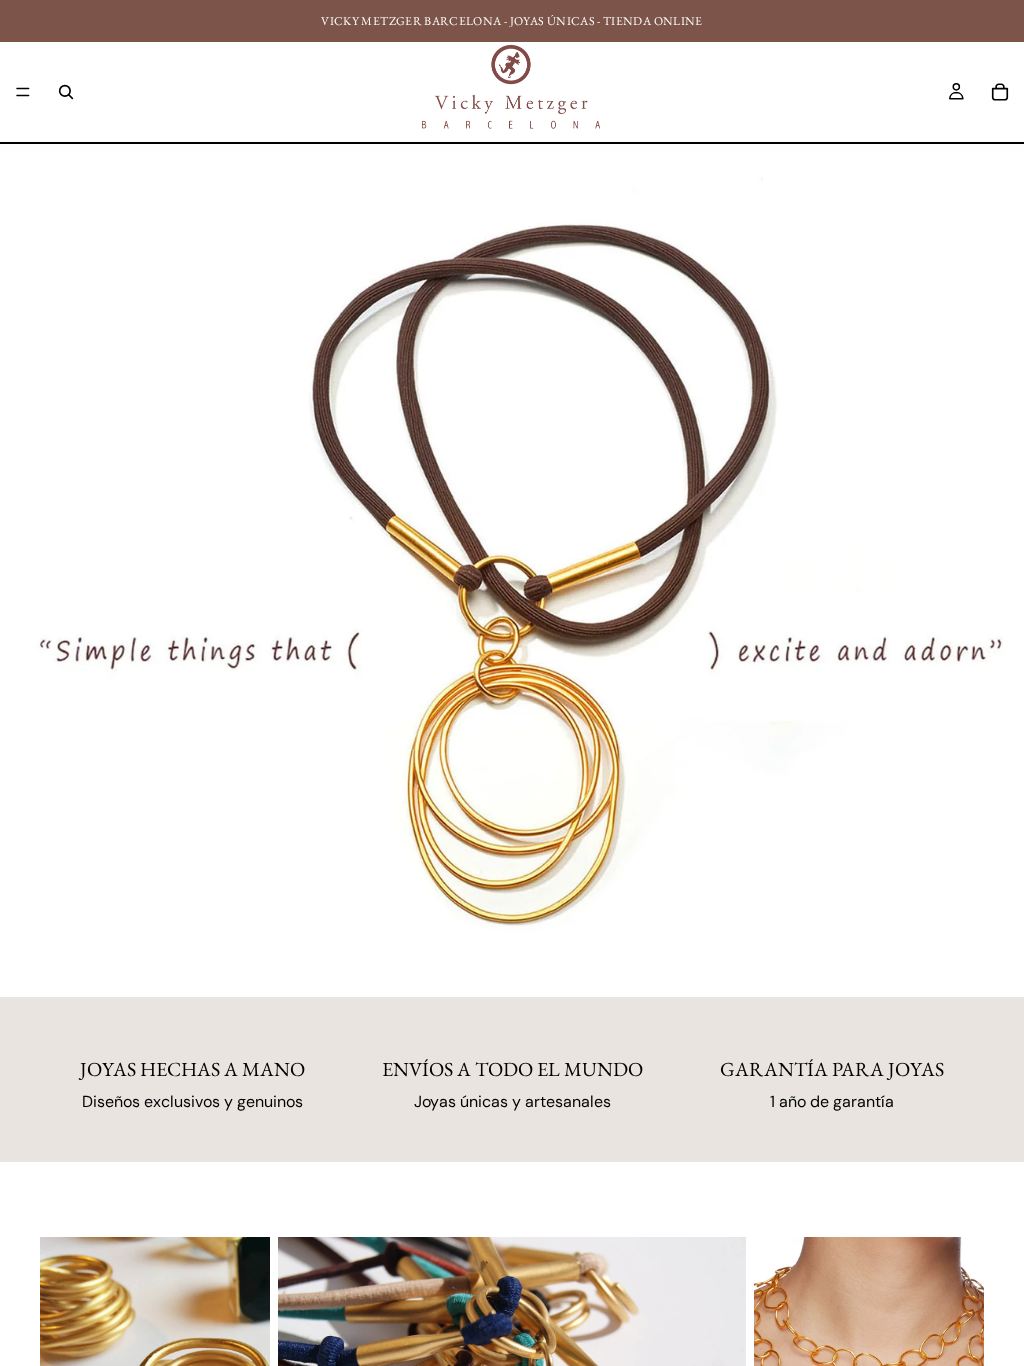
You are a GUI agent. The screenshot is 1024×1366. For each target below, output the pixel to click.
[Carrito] (1000, 92)
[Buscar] (66, 92)
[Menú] (23, 92)
